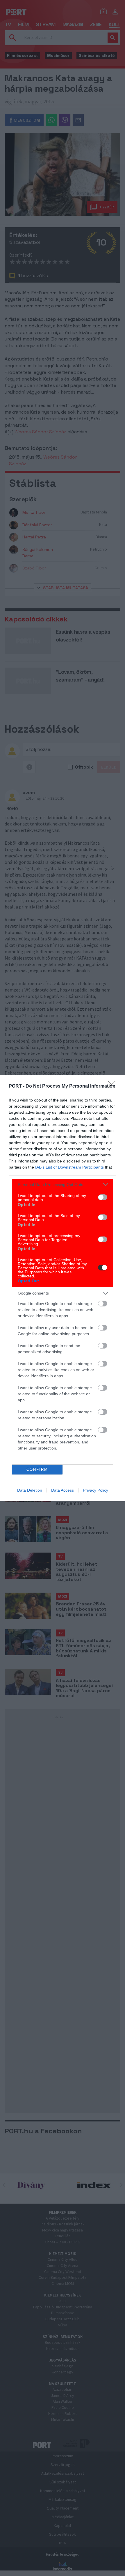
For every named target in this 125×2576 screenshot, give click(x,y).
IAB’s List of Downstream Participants (69, 1167)
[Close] (114, 1086)
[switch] (103, 1197)
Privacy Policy (95, 1490)
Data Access (63, 1490)
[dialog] (63, 1288)
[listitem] (63, 1185)
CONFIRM (37, 1469)
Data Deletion (30, 1490)
